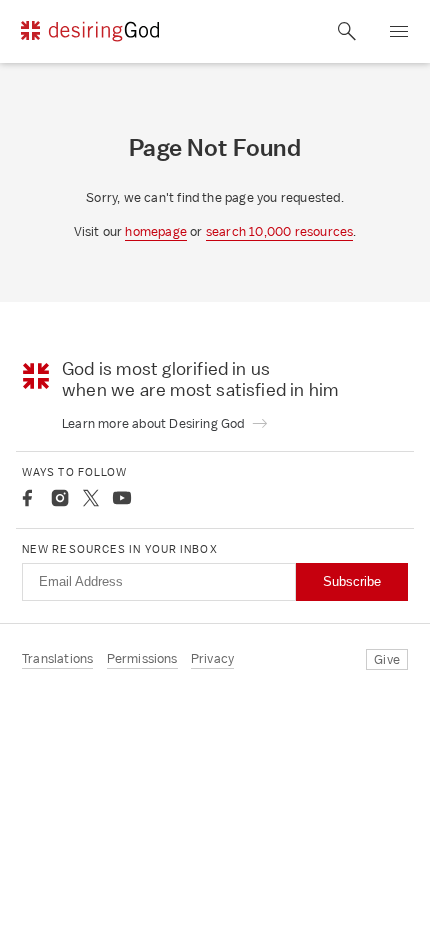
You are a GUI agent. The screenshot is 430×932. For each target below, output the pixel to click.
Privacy (212, 658)
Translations (57, 658)
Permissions (142, 658)
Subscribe (352, 581)
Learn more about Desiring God (155, 423)
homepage (156, 231)
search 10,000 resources (280, 231)
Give (387, 659)
